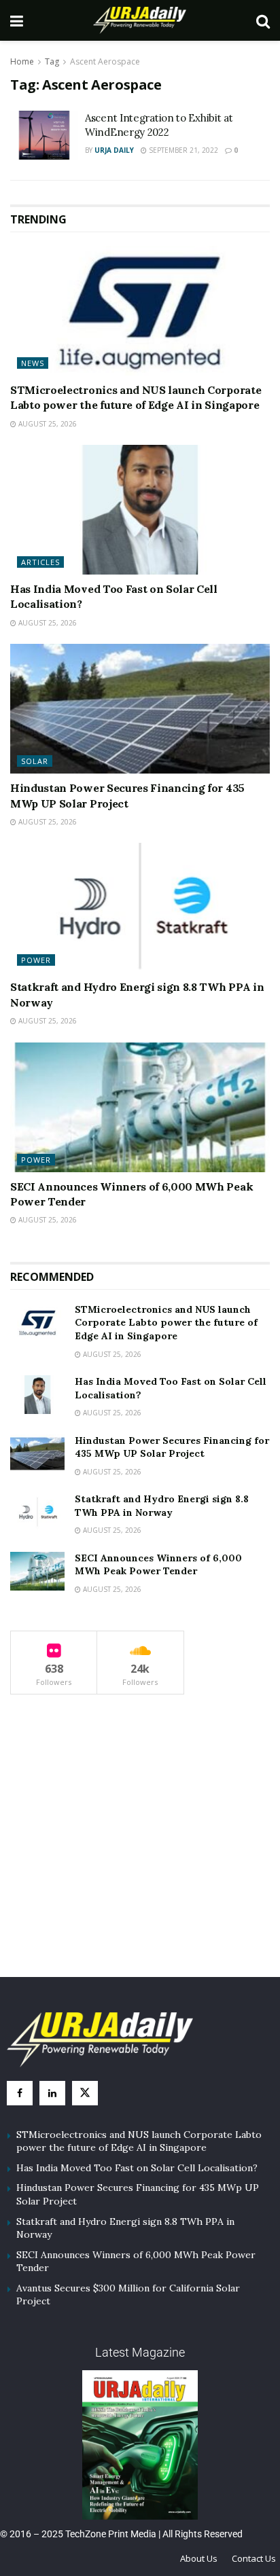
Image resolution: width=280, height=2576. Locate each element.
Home (22, 61)
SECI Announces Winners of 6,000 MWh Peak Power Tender (158, 1565)
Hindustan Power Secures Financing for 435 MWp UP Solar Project (172, 1447)
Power (36, 960)
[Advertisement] (140, 1849)
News (33, 363)
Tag (52, 61)
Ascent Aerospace (105, 61)
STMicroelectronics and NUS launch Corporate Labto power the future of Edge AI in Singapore (166, 1323)
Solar (35, 761)
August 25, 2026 (47, 424)
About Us (199, 2558)
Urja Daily (114, 150)
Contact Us (254, 2558)
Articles (40, 562)
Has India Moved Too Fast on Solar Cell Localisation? (137, 2168)
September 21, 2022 (182, 150)
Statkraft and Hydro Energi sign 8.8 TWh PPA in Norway (162, 1506)
